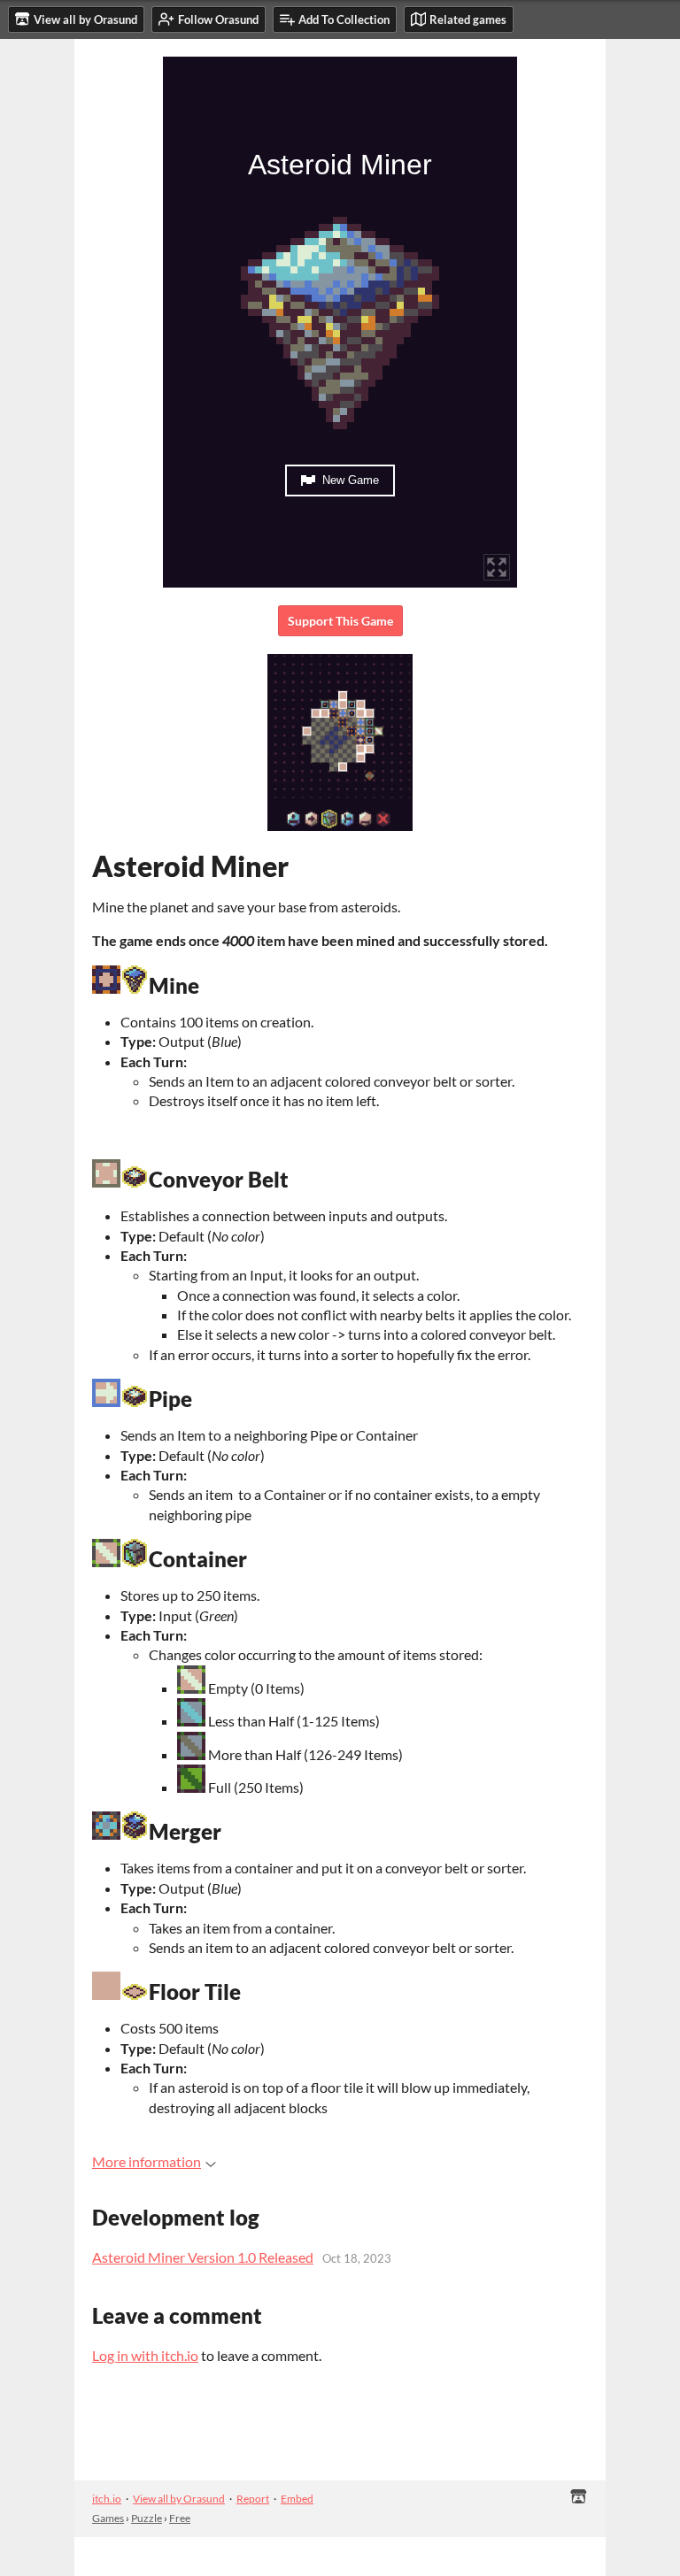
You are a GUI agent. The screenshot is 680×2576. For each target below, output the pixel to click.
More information (147, 2161)
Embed (297, 2499)
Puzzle (147, 2518)
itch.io (107, 2499)
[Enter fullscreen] (497, 567)
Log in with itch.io (145, 2355)
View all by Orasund (179, 2499)
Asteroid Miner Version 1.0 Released (203, 2257)
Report (253, 2499)
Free (180, 2518)
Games (108, 2518)
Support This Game (340, 621)
